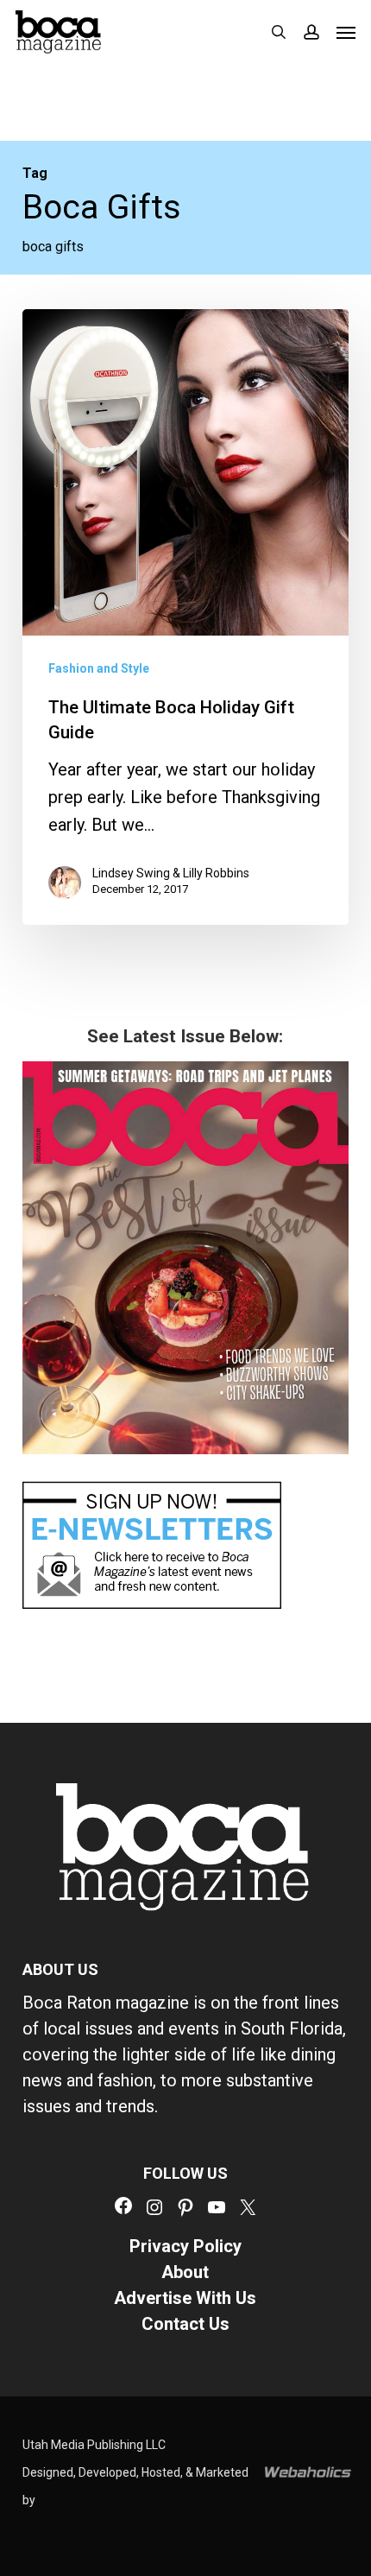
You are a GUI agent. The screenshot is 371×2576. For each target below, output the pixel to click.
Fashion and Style (99, 668)
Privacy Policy (185, 2246)
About (185, 2272)
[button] (346, 32)
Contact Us (185, 2324)
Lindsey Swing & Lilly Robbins (171, 873)
